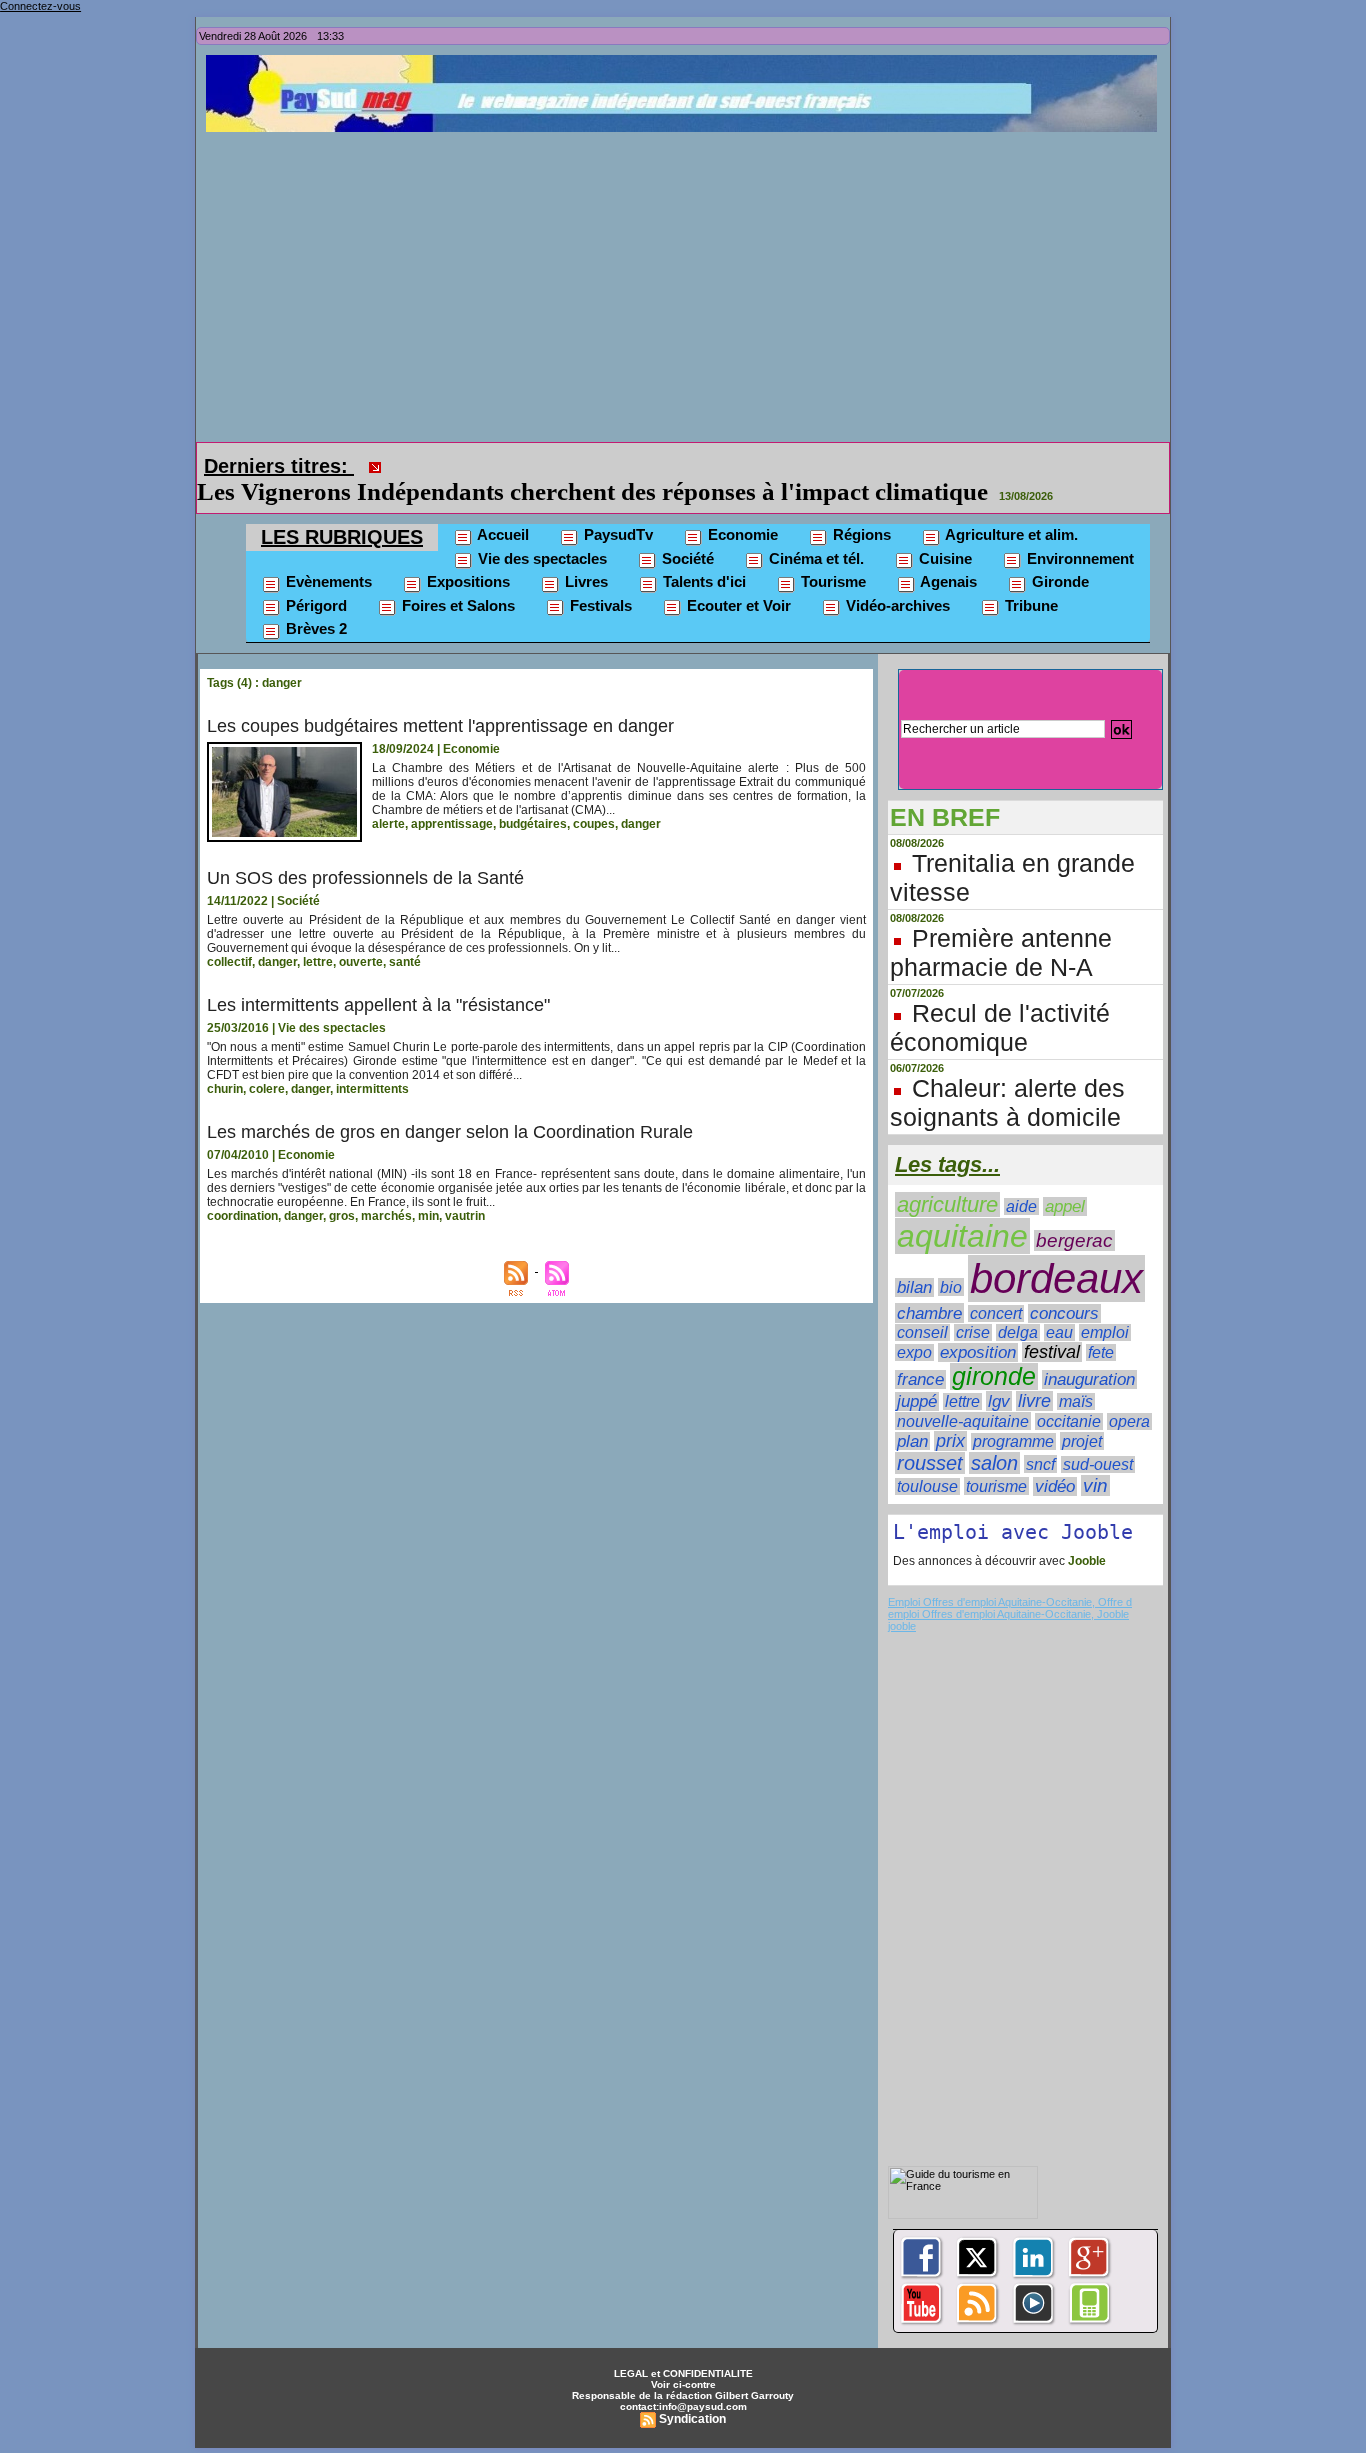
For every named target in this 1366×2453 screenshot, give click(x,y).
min (428, 1216)
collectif (229, 962)
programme (1013, 1441)
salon (994, 1463)
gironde (994, 1376)
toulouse (927, 1486)
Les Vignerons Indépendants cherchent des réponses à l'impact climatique (592, 491)
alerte (388, 824)
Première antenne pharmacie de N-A (1001, 952)
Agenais (947, 581)
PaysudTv (616, 534)
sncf (1040, 1464)
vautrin (465, 1216)
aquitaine (962, 1236)
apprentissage (452, 824)
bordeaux (1056, 1278)
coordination (242, 1216)
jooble (902, 1626)
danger (641, 824)
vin (1095, 1485)
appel (1065, 1206)
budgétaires (533, 824)
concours (1064, 1313)
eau (1059, 1332)
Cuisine (943, 558)
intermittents (372, 1089)
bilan (914, 1287)
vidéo (1055, 1486)
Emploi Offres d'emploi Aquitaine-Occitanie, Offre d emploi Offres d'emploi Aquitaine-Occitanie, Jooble (1010, 1608)
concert (996, 1313)
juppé (917, 1401)
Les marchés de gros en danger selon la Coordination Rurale (450, 1132)
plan (912, 1441)
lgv (999, 1401)
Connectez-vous (40, 6)
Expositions (466, 581)
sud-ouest (1098, 1464)
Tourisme (831, 581)
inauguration (1089, 1379)
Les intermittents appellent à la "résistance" (378, 1005)
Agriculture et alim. (1010, 534)
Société (686, 558)
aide (1021, 1206)
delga (1018, 1332)
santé (405, 962)
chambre (929, 1313)
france (920, 1379)
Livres (584, 581)
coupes (594, 824)
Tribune (1029, 605)
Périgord (314, 605)
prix (950, 1441)
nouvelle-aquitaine (963, 1421)
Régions (860, 534)
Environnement (1078, 558)
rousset (930, 1463)
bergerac (1074, 1240)
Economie (741, 534)
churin (225, 1089)
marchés (386, 1216)
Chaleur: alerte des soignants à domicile (1007, 1102)
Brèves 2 (314, 628)
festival (1052, 1352)
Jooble (1085, 1561)
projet (1082, 1441)
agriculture (947, 1204)
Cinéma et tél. (814, 558)
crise (973, 1332)
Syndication (692, 2419)
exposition (978, 1352)
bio (951, 1287)
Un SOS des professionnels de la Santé (365, 878)
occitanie (1069, 1421)
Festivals (599, 605)
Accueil (501, 534)
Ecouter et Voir (737, 605)
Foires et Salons (456, 605)
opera (1129, 1421)
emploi (1105, 1332)
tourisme (996, 1486)
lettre (318, 962)
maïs (1076, 1401)
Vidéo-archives (896, 605)
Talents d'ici (702, 581)
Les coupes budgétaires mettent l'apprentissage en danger (440, 726)
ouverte (361, 962)
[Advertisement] (688, 282)
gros (342, 1216)
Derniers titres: (279, 466)
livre (1034, 1401)
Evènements (327, 581)
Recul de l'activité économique (1000, 1027)
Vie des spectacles (540, 558)
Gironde (1058, 581)
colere (267, 1089)
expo (914, 1352)
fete (1101, 1352)
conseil (922, 1332)
